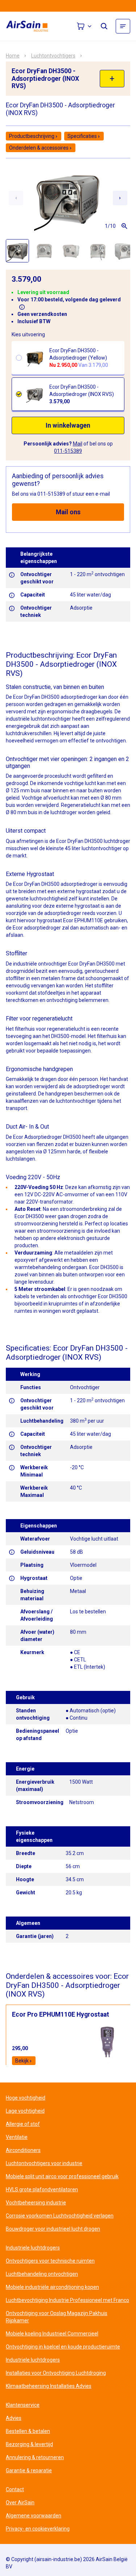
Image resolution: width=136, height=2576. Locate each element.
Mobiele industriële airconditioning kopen (52, 2287)
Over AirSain (20, 2502)
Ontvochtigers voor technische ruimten (50, 2261)
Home (13, 56)
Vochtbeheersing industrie (36, 2203)
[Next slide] (120, 198)
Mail (78, 444)
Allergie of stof (23, 2124)
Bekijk (22, 2061)
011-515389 (68, 451)
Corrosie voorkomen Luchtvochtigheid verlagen (60, 2216)
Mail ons (68, 512)
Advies (14, 2418)
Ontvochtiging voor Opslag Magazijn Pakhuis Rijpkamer (57, 2317)
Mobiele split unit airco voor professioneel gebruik (62, 2176)
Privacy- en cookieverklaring (38, 2529)
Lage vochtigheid (25, 2111)
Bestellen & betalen (28, 2431)
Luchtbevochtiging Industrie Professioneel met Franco (67, 2300)
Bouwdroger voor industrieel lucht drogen (53, 2229)
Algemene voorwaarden (34, 2516)
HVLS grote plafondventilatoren (42, 2189)
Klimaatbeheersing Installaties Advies (49, 2386)
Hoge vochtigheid (26, 2098)
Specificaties (82, 136)
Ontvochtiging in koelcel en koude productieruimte (63, 2347)
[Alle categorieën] (123, 26)
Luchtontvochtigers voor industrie (44, 2163)
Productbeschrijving (32, 136)
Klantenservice (23, 2405)
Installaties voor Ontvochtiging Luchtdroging (56, 2373)
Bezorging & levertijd (29, 2444)
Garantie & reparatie (29, 2470)
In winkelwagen (68, 425)
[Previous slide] (16, 198)
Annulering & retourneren (35, 2457)
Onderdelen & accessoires (39, 148)
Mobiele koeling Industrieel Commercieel (52, 2334)
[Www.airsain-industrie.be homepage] (31, 26)
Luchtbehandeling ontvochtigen (42, 2274)
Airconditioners (23, 2150)
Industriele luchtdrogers (33, 2248)
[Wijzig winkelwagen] (85, 26)
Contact (15, 2489)
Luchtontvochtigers (53, 56)
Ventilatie (17, 2137)
